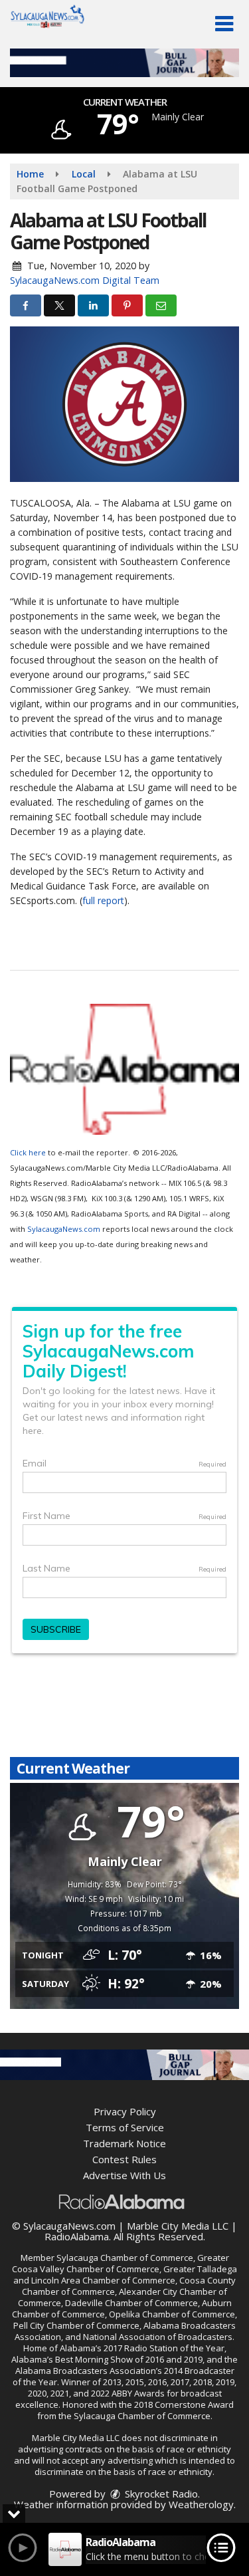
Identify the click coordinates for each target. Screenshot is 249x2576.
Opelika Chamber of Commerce (172, 2314)
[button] (224, 24)
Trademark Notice (124, 2143)
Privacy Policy (125, 2111)
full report (103, 900)
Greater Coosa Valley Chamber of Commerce (121, 2263)
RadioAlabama (77, 2236)
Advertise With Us (124, 2175)
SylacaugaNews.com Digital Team (85, 280)
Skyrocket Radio (160, 2494)
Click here (28, 1152)
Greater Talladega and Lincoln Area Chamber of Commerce (125, 2275)
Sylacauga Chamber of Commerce (125, 2258)
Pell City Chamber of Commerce (76, 2325)
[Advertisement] (124, 63)
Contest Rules (124, 2159)
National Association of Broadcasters (158, 2337)
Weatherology (201, 2504)
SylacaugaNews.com (64, 1229)
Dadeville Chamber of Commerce (131, 2303)
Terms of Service (125, 2127)
